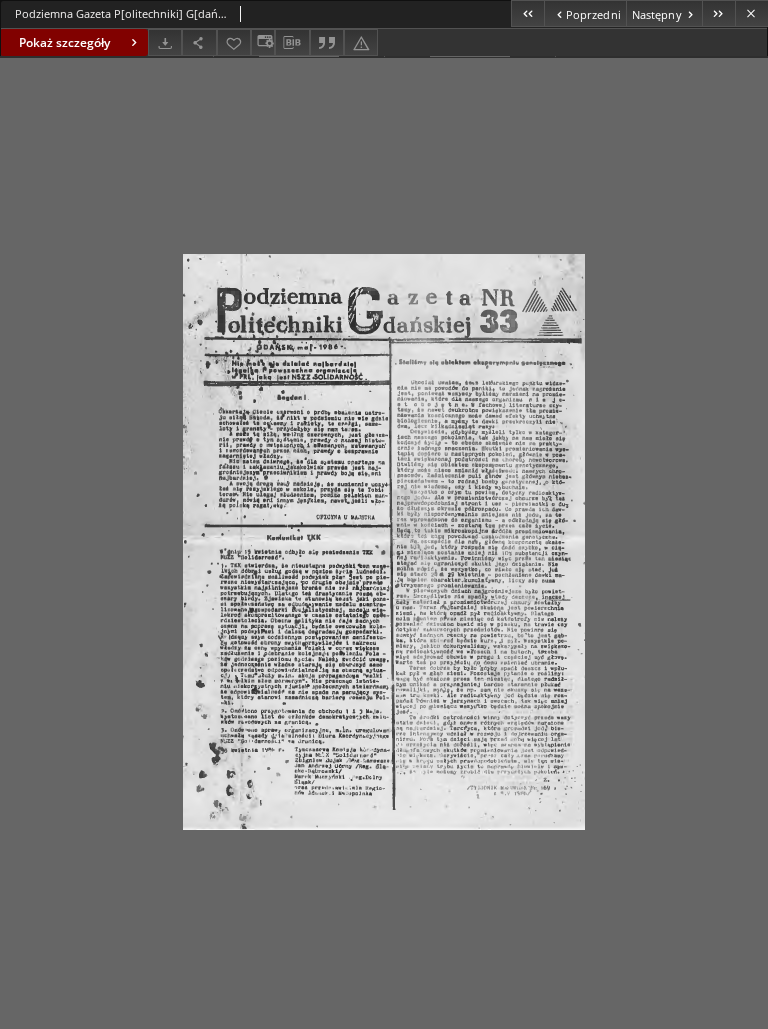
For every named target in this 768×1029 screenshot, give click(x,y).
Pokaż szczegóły (64, 42)
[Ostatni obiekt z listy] (718, 13)
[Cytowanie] (327, 42)
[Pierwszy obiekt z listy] (527, 13)
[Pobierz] (165, 42)
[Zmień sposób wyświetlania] (263, 42)
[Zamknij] (751, 13)
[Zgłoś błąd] (361, 42)
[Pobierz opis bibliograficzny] (292, 43)
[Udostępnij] (199, 42)
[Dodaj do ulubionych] (234, 42)
